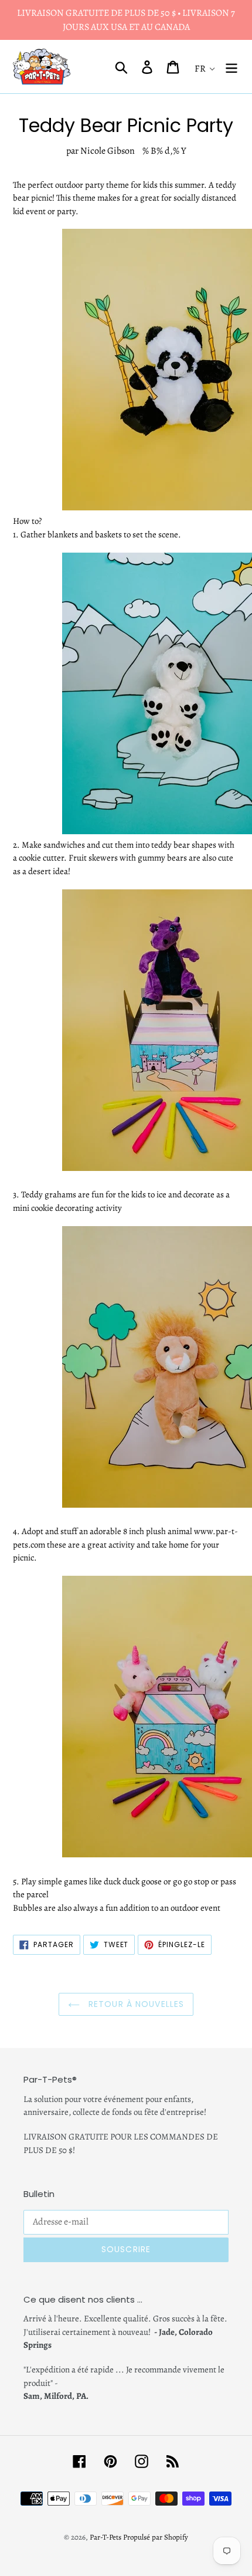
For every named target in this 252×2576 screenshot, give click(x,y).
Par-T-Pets (105, 2537)
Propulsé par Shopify (156, 2537)
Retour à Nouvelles (135, 2004)
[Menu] (231, 67)
